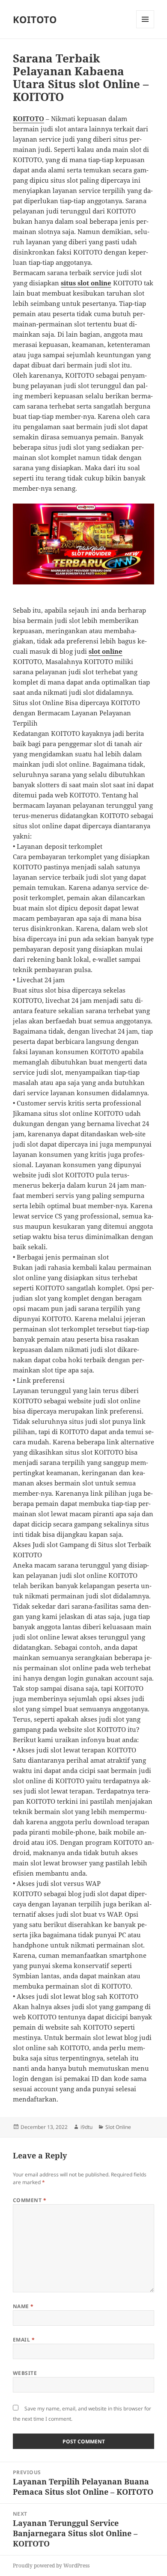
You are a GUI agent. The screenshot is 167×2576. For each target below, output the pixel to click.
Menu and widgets (145, 28)
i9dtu (86, 2127)
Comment (30, 2200)
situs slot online (86, 283)
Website (25, 2373)
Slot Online (118, 2127)
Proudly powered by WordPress (51, 2566)
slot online (106, 651)
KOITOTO (35, 19)
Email (24, 2340)
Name (23, 2306)
